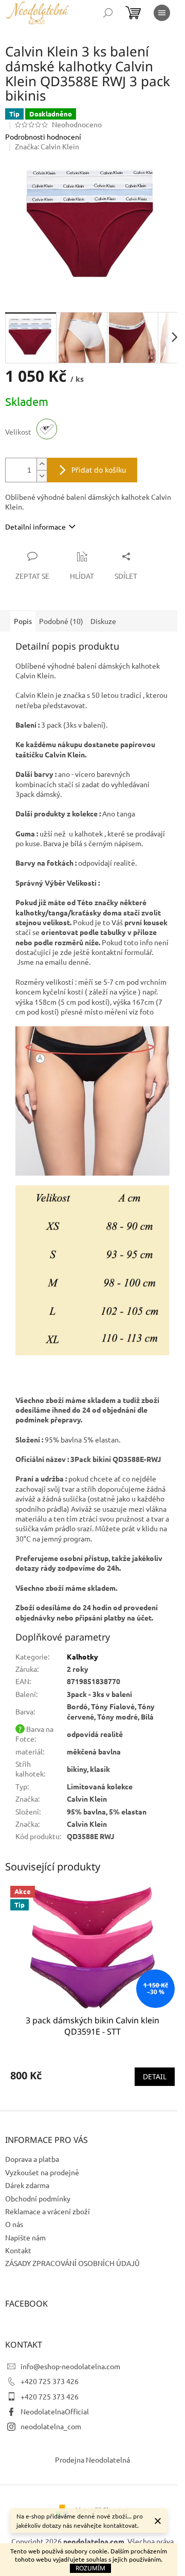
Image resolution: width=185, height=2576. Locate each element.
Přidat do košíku (99, 470)
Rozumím (90, 2568)
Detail (155, 2076)
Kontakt (18, 2250)
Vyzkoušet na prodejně (42, 2172)
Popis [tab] (23, 621)
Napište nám (25, 2237)
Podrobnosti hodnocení (43, 136)
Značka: (47, 146)
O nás (14, 2224)
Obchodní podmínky (38, 2198)
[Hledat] (108, 13)
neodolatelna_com (51, 2426)
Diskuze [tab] (103, 621)
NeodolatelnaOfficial (55, 2411)
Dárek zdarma (27, 2185)
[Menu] (162, 13)
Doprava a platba (32, 2159)
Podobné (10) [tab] (61, 621)
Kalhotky (82, 1656)
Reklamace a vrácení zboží (48, 2211)
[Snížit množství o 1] (42, 476)
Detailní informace (35, 526)
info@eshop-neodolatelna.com (70, 2366)
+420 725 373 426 (50, 2381)
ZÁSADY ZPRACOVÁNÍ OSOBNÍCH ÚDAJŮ (72, 2263)
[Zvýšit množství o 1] (42, 464)
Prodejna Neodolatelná (92, 2460)
